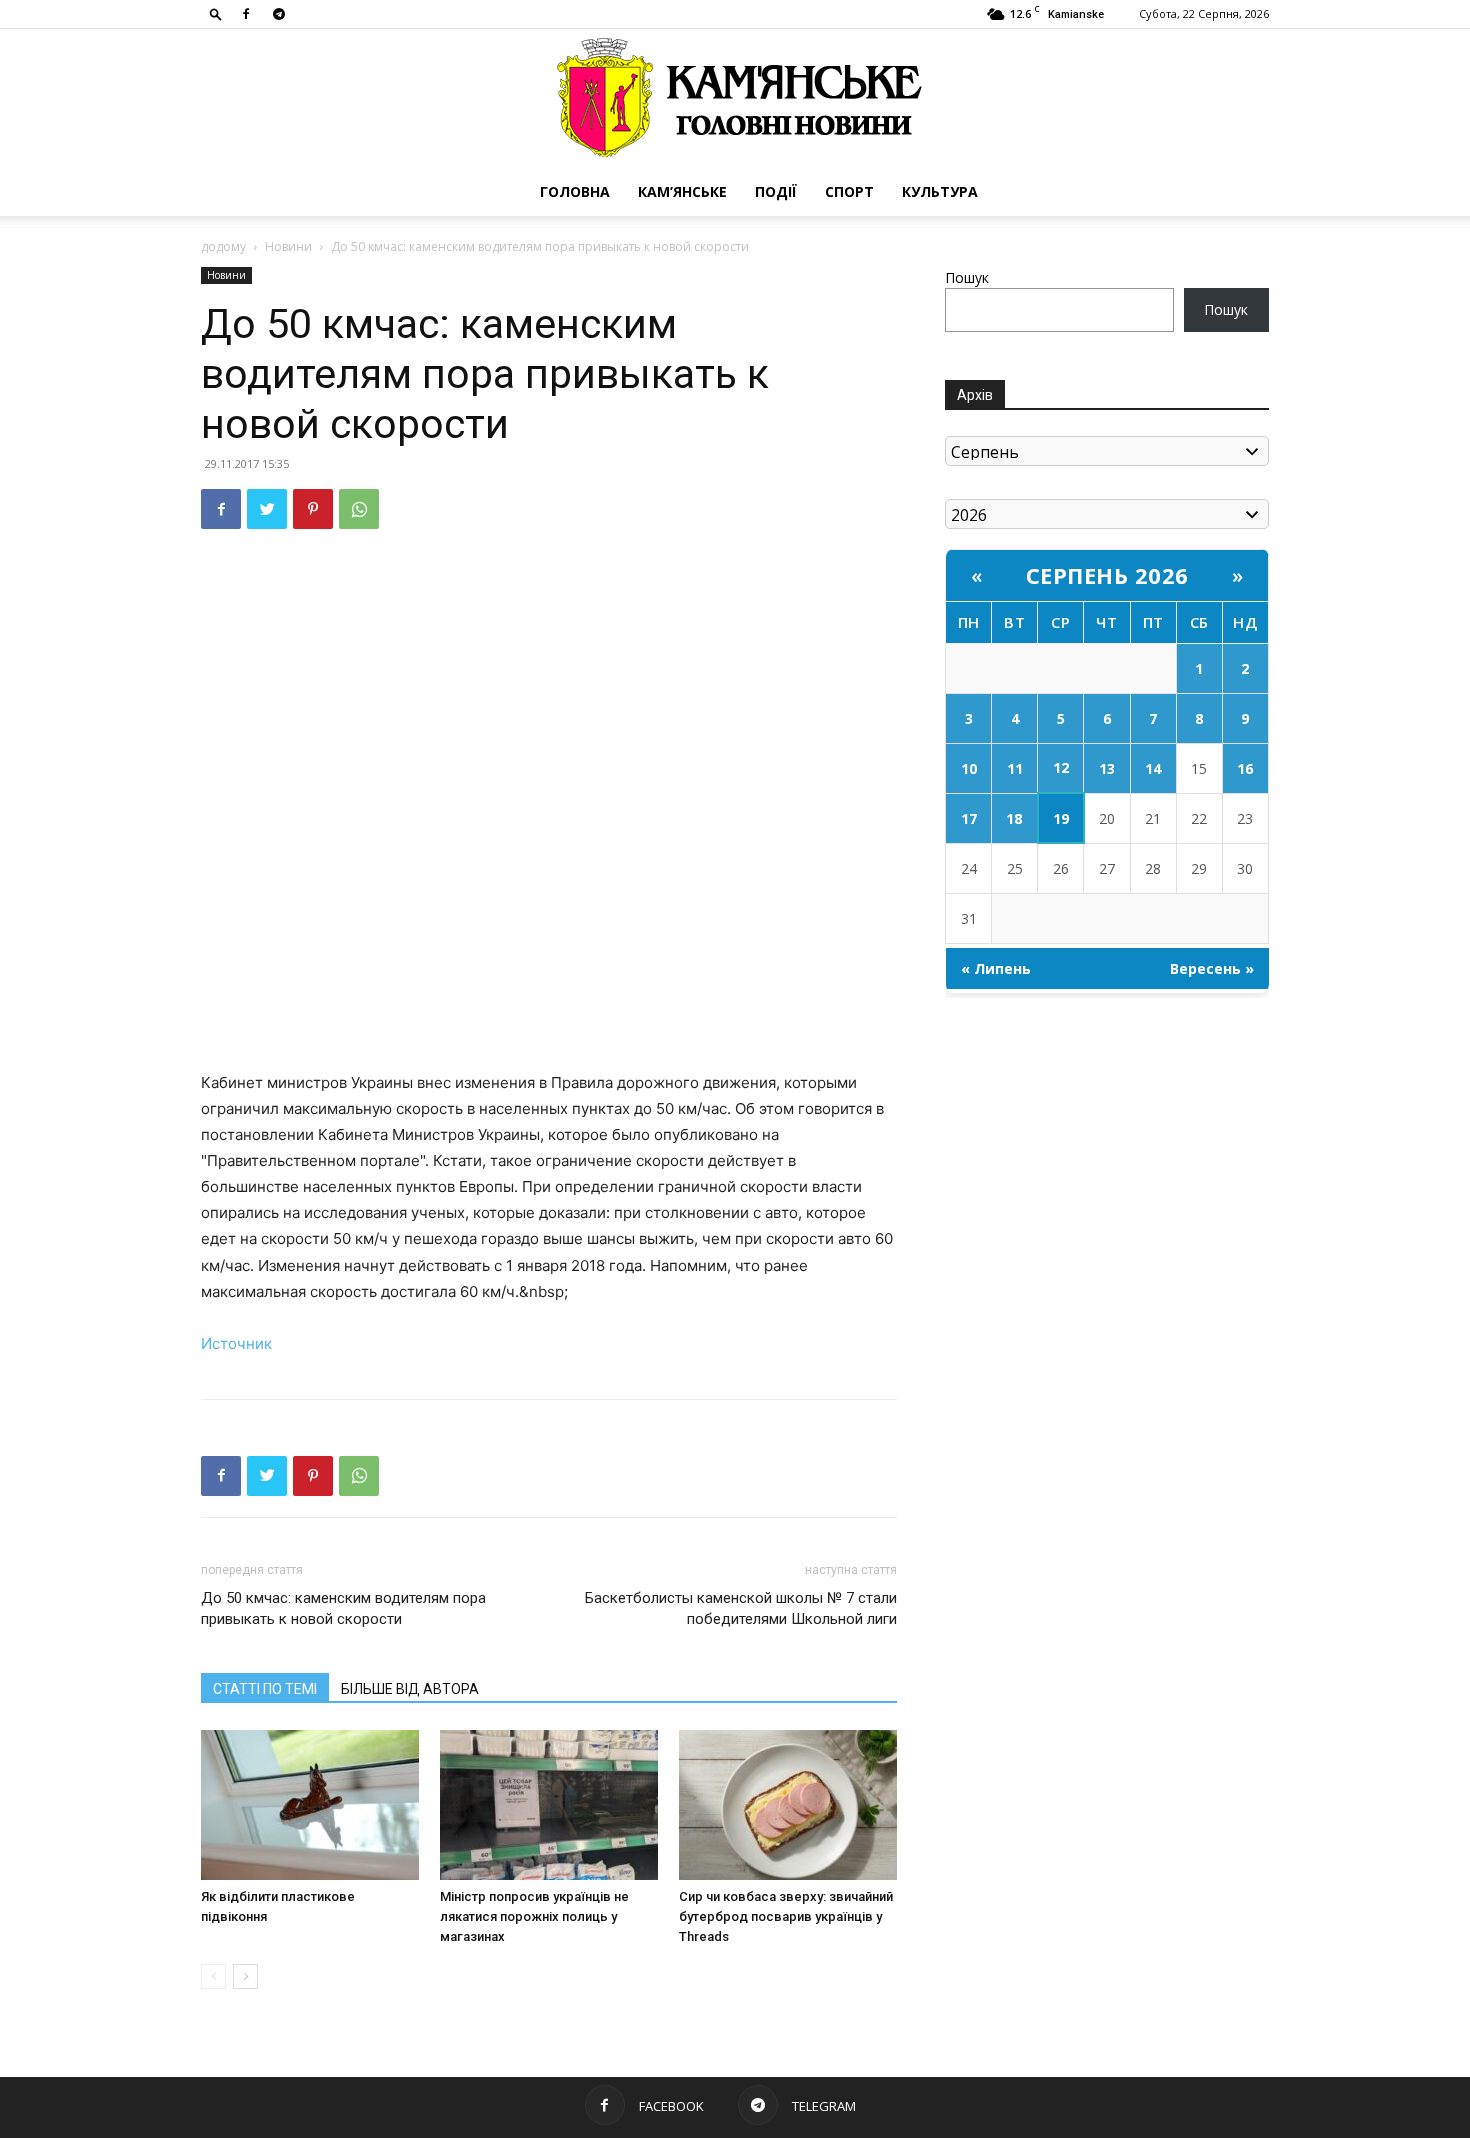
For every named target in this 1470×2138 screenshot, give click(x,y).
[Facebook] (246, 14)
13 (1107, 768)
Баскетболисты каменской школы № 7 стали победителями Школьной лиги (741, 1608)
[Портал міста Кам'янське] (735, 98)
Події (776, 191)
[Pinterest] (313, 509)
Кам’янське (682, 191)
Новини (288, 246)
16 (1245, 768)
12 (1061, 767)
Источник (236, 1343)
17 (969, 818)
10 (969, 768)
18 (1014, 818)
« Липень (996, 968)
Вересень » (1212, 968)
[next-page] (245, 1976)
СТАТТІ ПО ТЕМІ (265, 1689)
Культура (940, 191)
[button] (216, 13)
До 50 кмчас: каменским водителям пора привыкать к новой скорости (343, 1608)
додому (223, 246)
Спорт (849, 191)
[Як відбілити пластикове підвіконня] (310, 1805)
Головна (575, 191)
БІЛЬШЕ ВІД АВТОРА (410, 1689)
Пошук (967, 277)
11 (1015, 768)
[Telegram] (279, 14)
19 (1061, 818)
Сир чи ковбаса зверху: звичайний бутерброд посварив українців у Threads (786, 1916)
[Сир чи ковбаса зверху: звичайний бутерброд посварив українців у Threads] (788, 1805)
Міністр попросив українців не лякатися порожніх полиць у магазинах (534, 1916)
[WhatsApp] (359, 509)
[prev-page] (213, 1976)
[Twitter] (267, 509)
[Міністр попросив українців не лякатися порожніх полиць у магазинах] (549, 1805)
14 (1153, 768)
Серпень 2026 (1107, 575)
